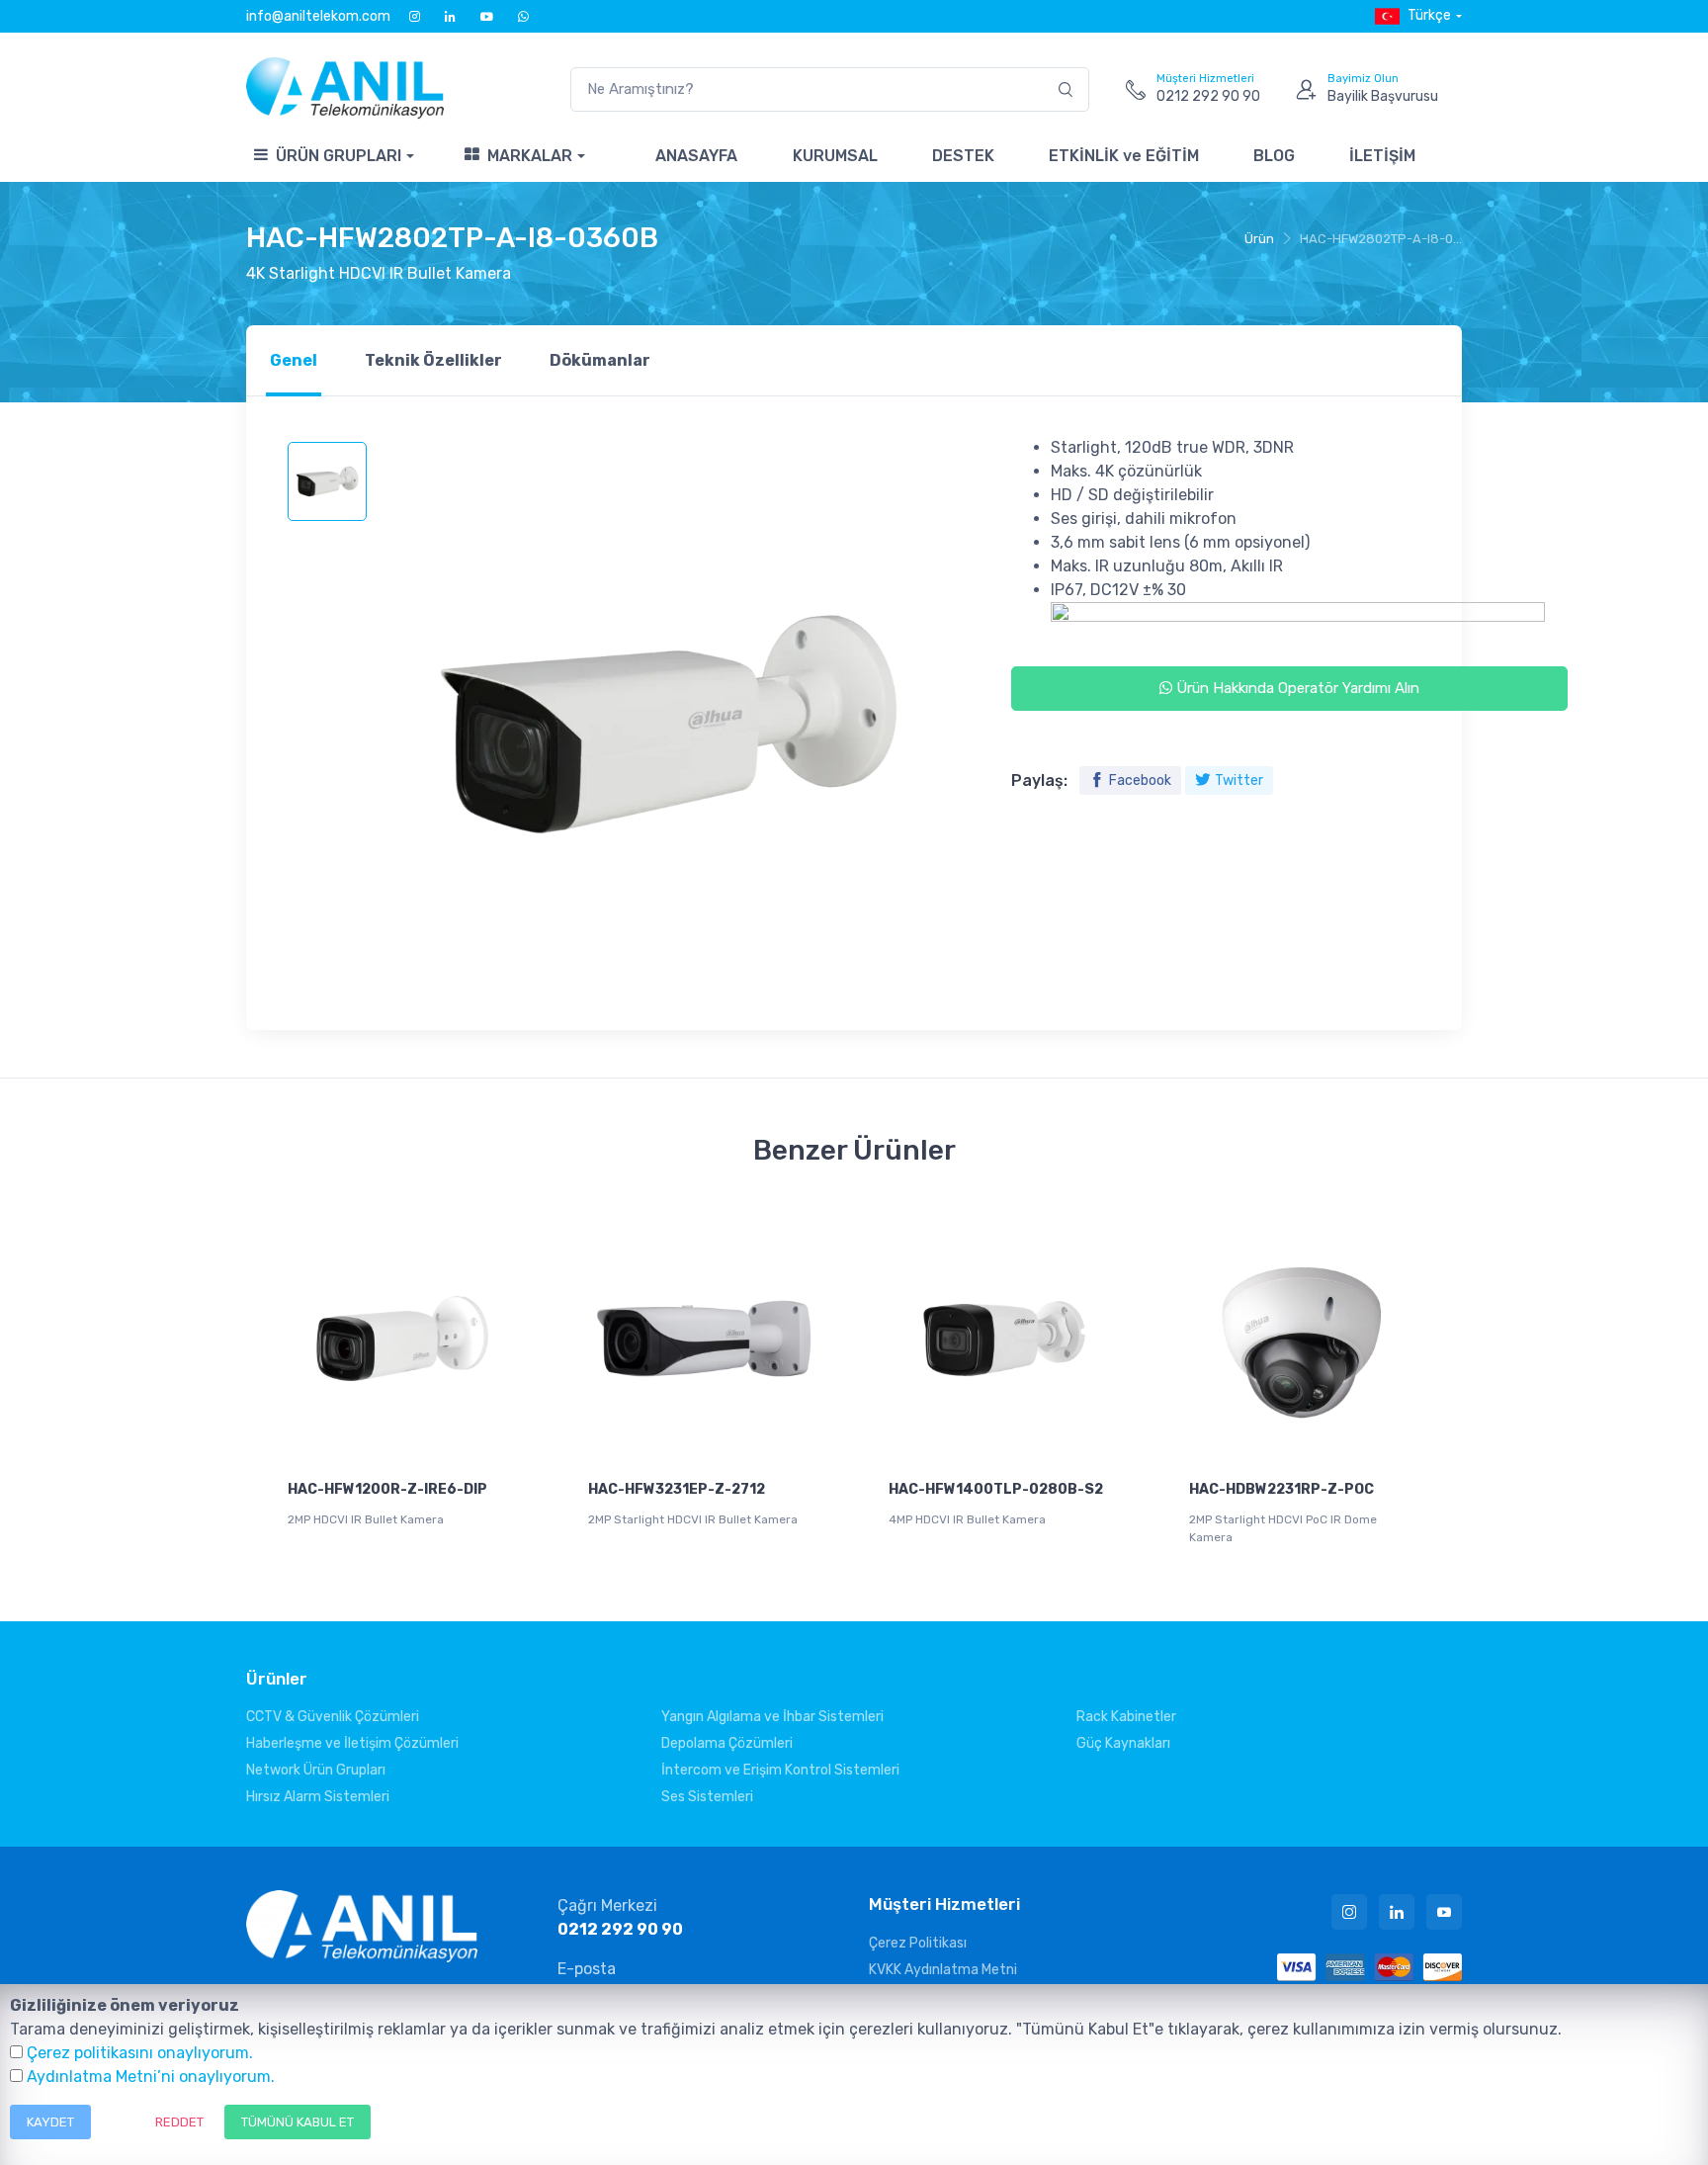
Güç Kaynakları (1123, 1743)
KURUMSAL (835, 156)
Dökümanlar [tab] (600, 360)
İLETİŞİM (1382, 156)
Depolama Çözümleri (727, 1743)
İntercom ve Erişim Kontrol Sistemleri (780, 1770)
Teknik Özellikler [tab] (433, 360)
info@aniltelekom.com (318, 16)
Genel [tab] (294, 360)
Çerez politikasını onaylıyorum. (140, 2053)
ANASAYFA (696, 156)
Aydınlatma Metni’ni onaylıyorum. (151, 2077)
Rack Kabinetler (1126, 1717)
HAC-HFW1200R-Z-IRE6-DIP (387, 1489)
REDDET (179, 2122)
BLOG (1274, 156)
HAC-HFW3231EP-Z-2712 (677, 1489)
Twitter (1239, 780)
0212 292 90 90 (620, 1929)
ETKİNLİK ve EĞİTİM (1124, 156)
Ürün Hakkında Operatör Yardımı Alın (1296, 688)
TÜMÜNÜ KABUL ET (298, 2122)
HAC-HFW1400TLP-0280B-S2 (996, 1489)
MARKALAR (530, 156)
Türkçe (1429, 15)
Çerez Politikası (918, 1943)
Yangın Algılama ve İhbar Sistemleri (772, 1717)
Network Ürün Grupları (316, 1770)
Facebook (1140, 780)
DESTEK (963, 156)
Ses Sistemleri (707, 1797)
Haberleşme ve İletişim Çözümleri (352, 1743)
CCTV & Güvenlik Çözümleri (333, 1717)
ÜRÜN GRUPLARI (339, 156)
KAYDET (50, 2122)
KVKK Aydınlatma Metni (943, 1970)
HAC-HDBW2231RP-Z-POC (1281, 1489)
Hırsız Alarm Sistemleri (318, 1797)
